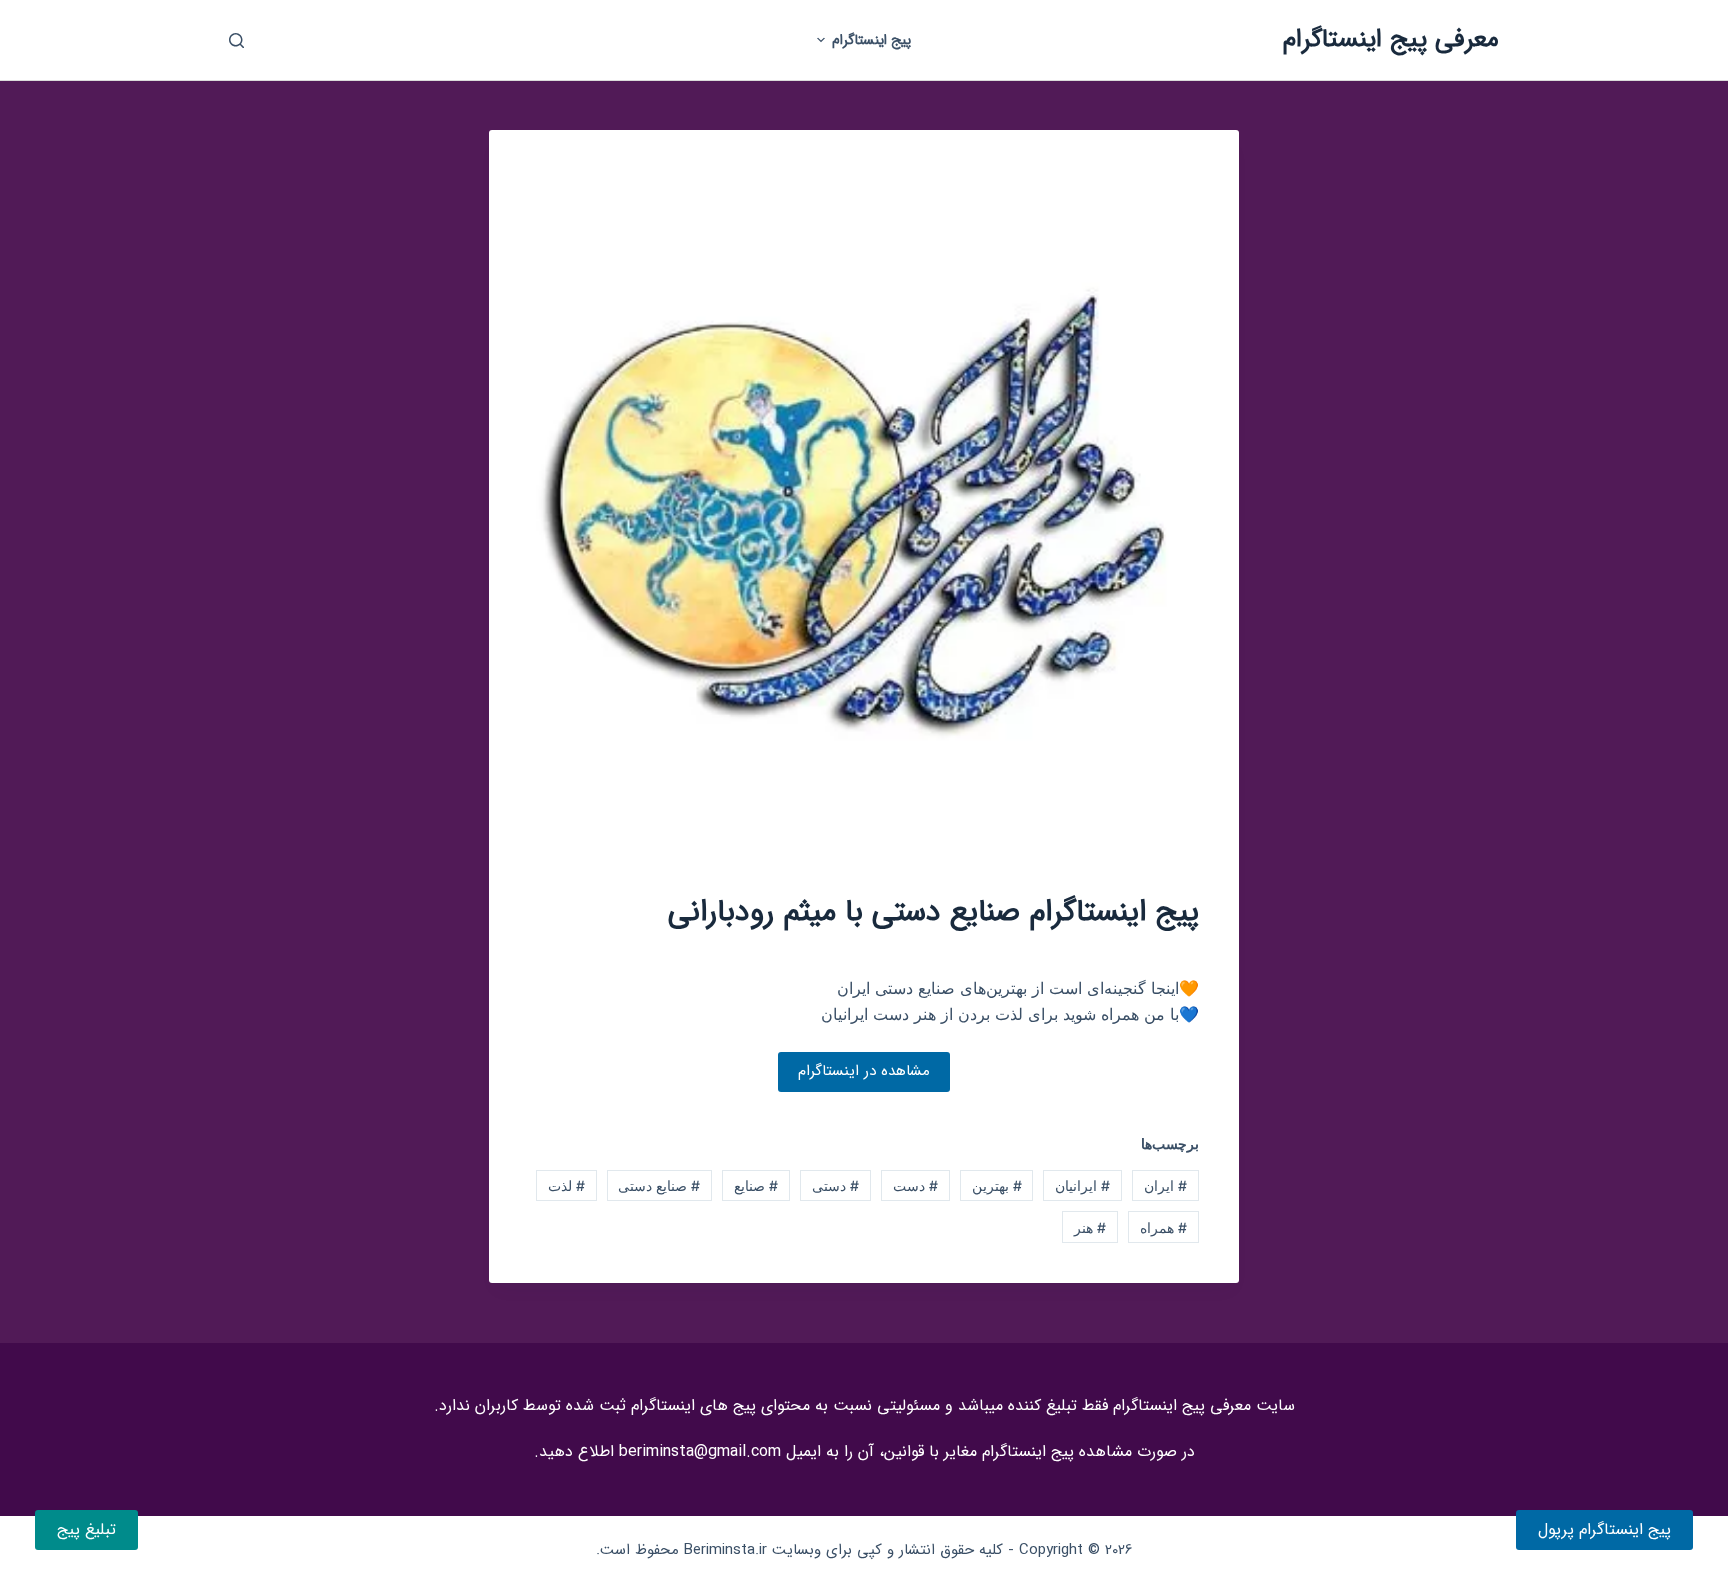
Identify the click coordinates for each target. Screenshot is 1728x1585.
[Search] (236, 40)
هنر (1090, 1227)
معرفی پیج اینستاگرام (1391, 39)
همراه (1163, 1227)
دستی (835, 1185)
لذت (566, 1185)
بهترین (997, 1185)
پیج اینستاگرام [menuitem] (871, 40)
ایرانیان (1082, 1185)
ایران (1165, 1185)
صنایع (756, 1185)
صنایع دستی (659, 1185)
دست (915, 1185)
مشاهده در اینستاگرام (864, 1071)
